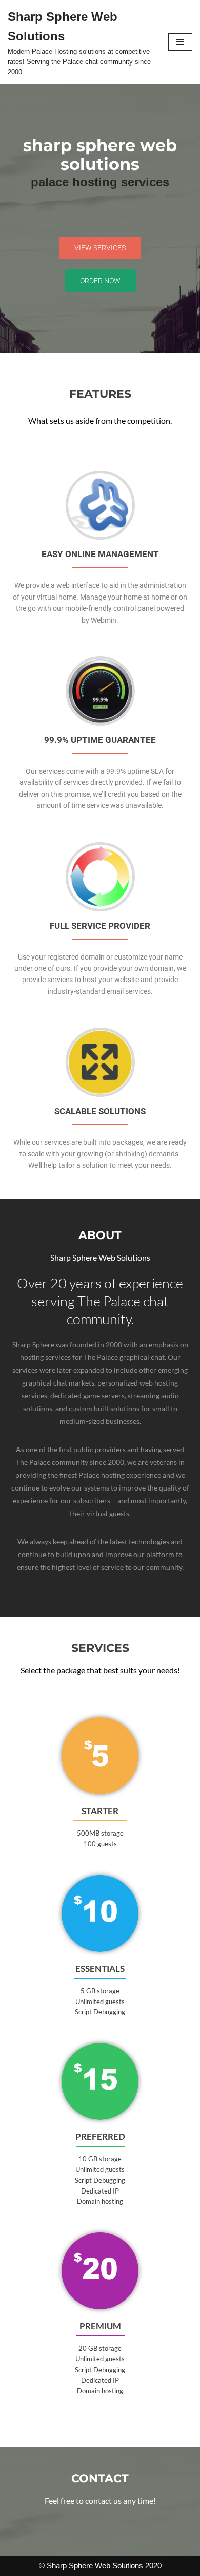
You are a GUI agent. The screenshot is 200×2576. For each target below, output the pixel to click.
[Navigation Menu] (180, 42)
